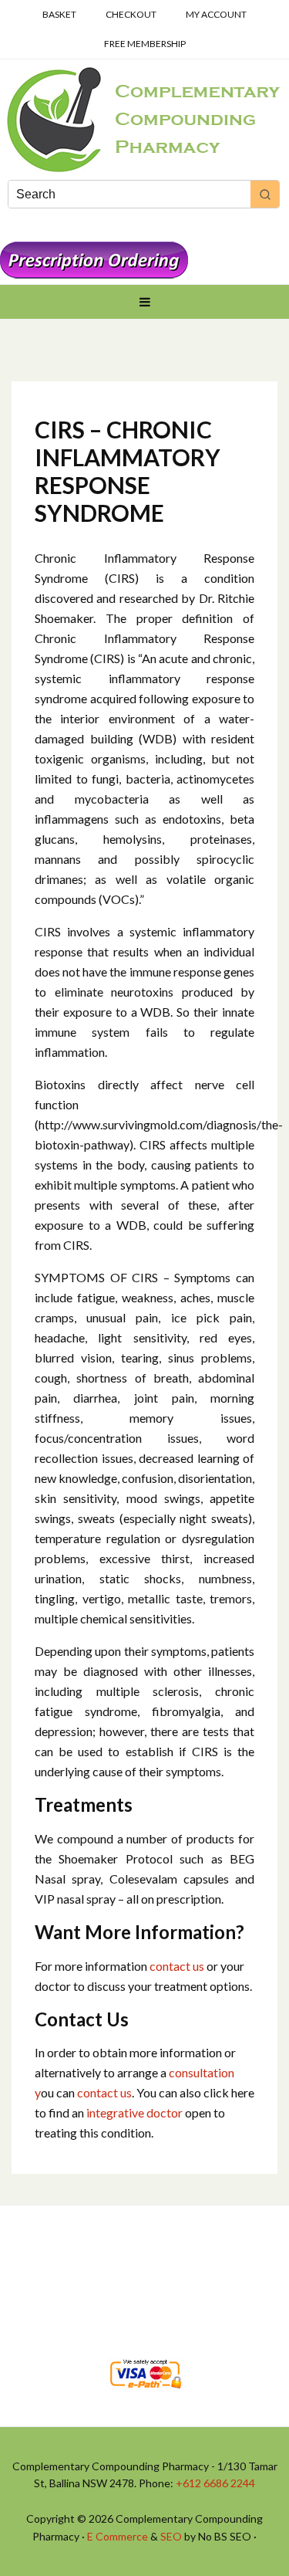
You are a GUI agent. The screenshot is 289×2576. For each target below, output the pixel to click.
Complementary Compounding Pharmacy (144, 120)
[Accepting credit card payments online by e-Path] (145, 2393)
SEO (171, 2536)
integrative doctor (136, 2112)
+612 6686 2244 (215, 2483)
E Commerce (118, 2536)
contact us (176, 1966)
